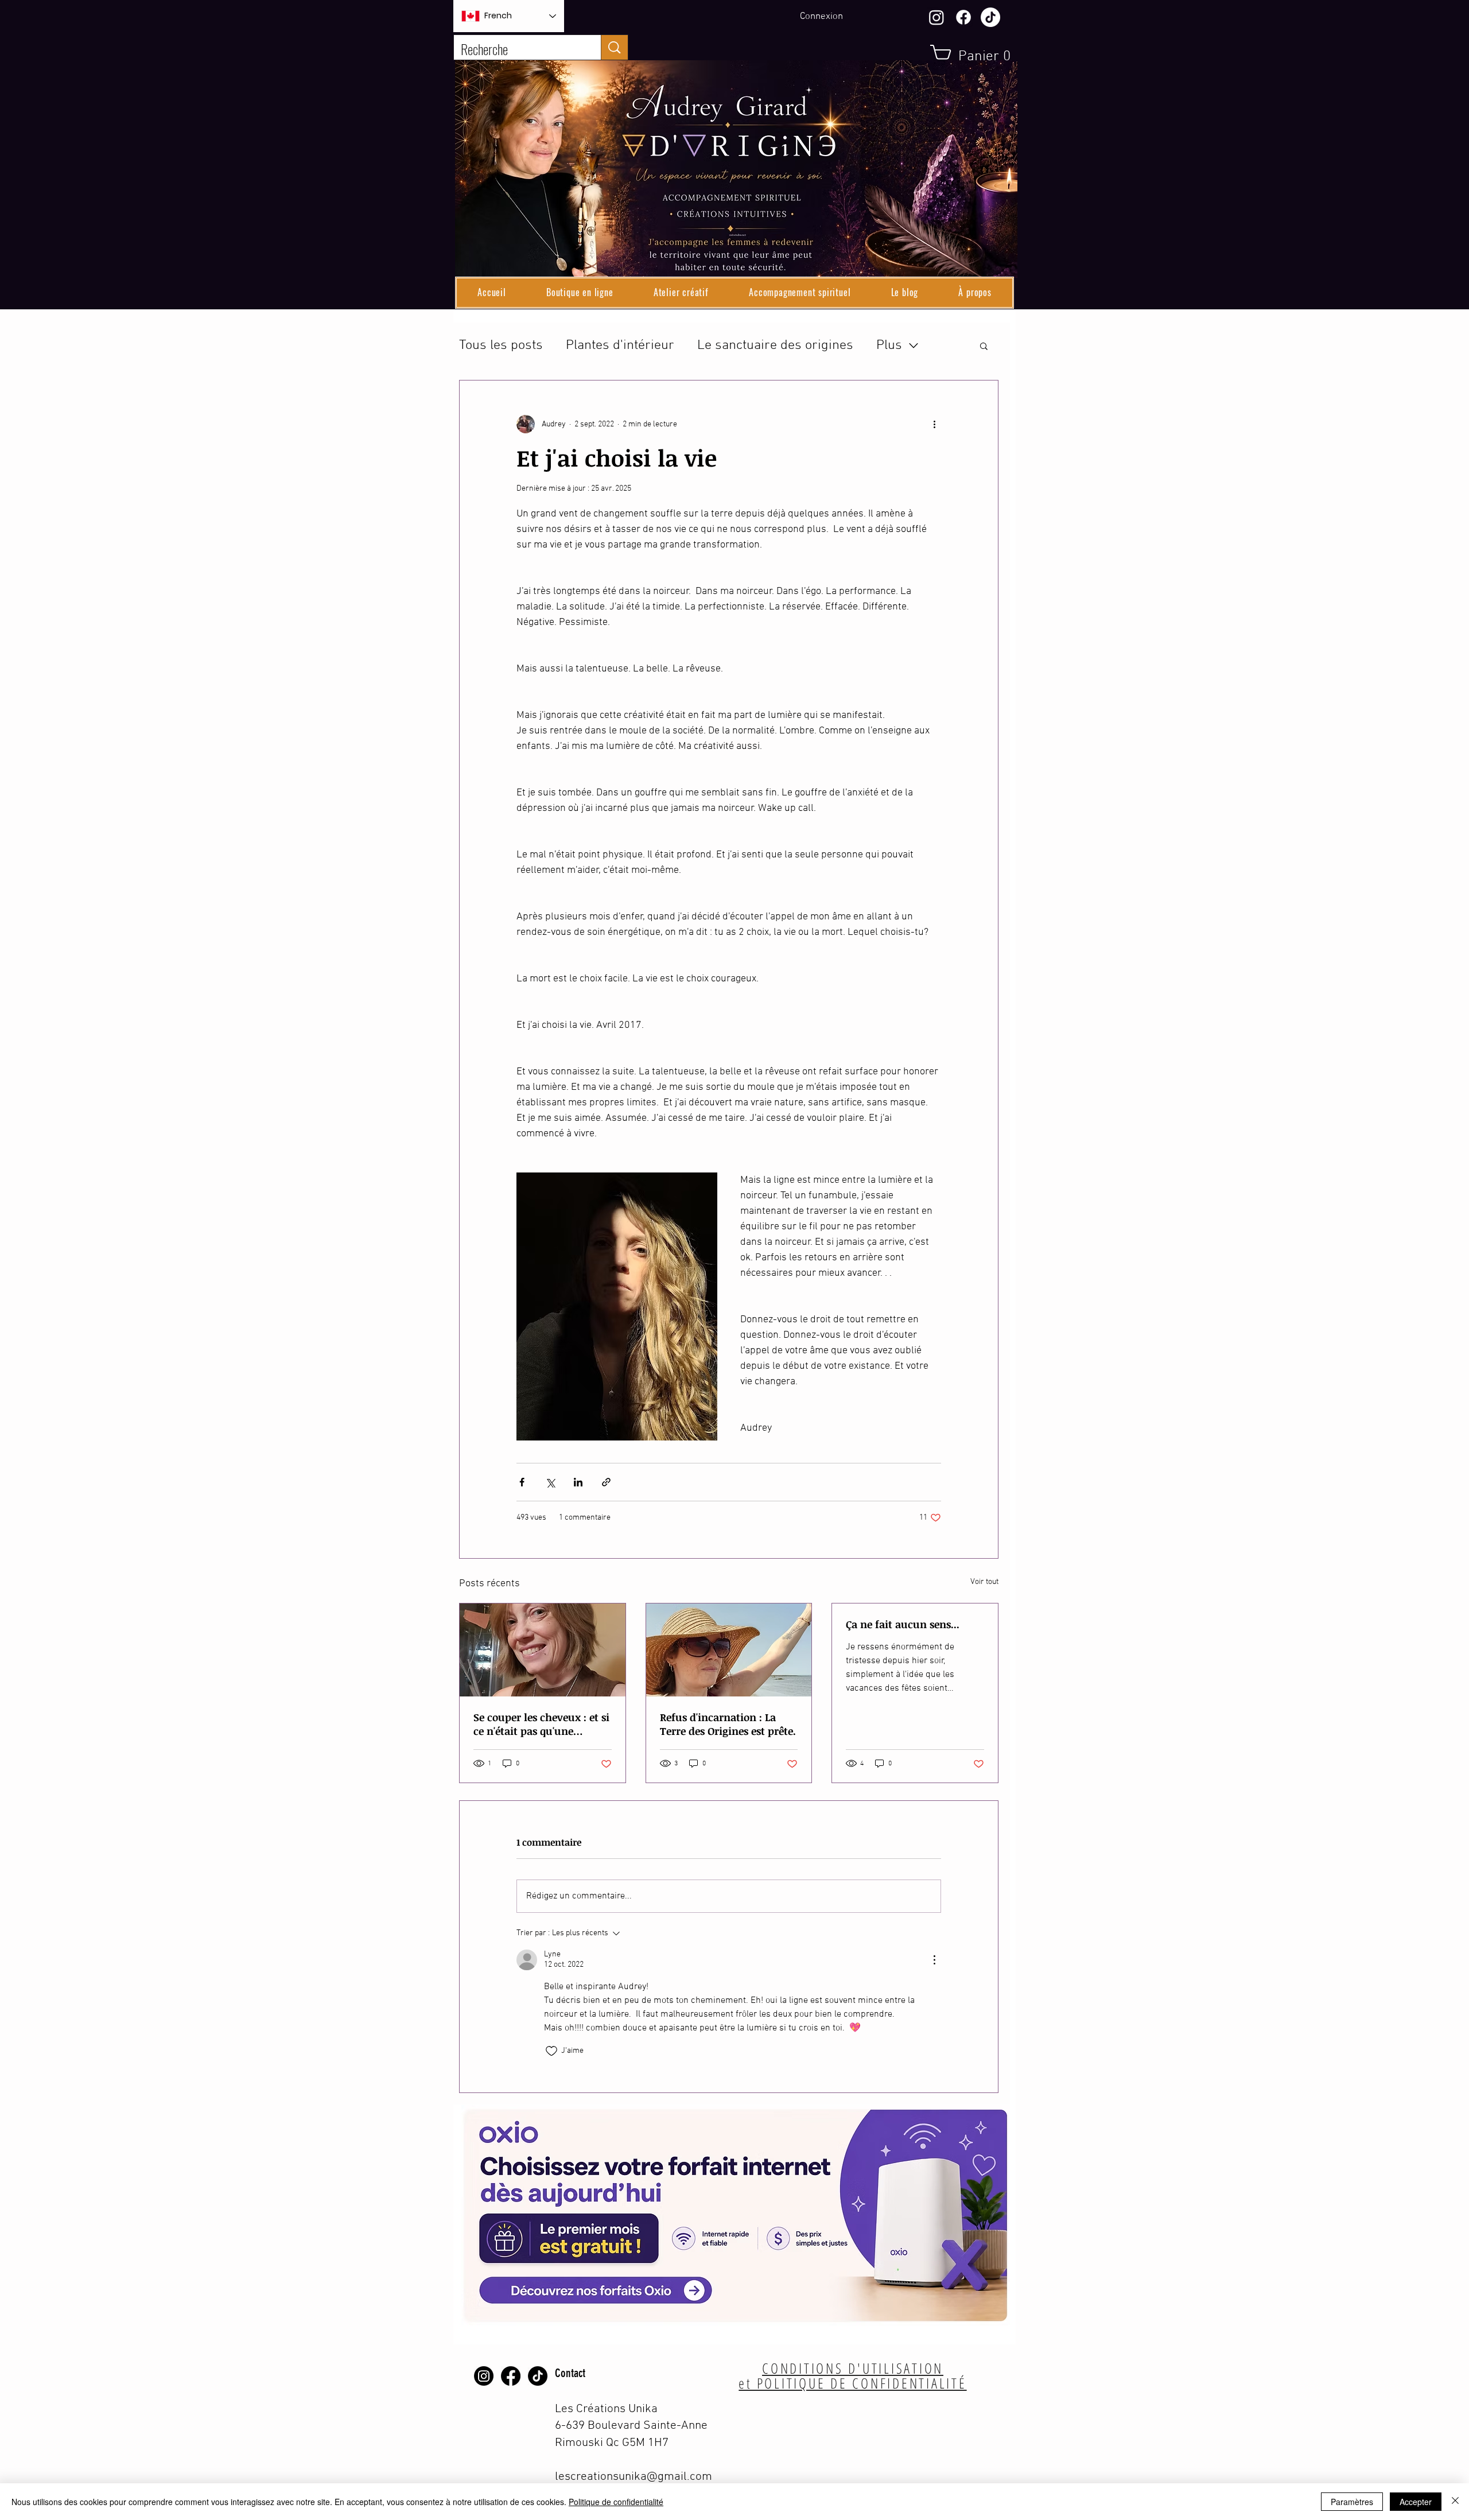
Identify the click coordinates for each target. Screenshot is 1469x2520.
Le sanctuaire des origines (775, 345)
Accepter (1416, 2502)
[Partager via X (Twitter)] (550, 1482)
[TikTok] (990, 17)
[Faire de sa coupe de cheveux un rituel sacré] (543, 1650)
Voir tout (984, 1582)
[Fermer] (1455, 2502)
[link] (976, 55)
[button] (580, 293)
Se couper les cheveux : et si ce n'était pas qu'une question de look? (541, 1724)
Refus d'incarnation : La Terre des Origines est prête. (728, 1724)
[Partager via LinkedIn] (578, 1482)
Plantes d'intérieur (620, 345)
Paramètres (1352, 2502)
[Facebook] (963, 17)
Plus (889, 345)
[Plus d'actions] (934, 424)
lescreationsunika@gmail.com (634, 2477)
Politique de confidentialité (616, 2502)
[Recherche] (614, 47)
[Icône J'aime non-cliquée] (551, 2051)
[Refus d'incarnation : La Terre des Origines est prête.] (729, 1650)
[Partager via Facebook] (522, 1482)
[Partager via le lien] (606, 1482)
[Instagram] (936, 17)
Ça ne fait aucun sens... (903, 1624)
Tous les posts (501, 345)
